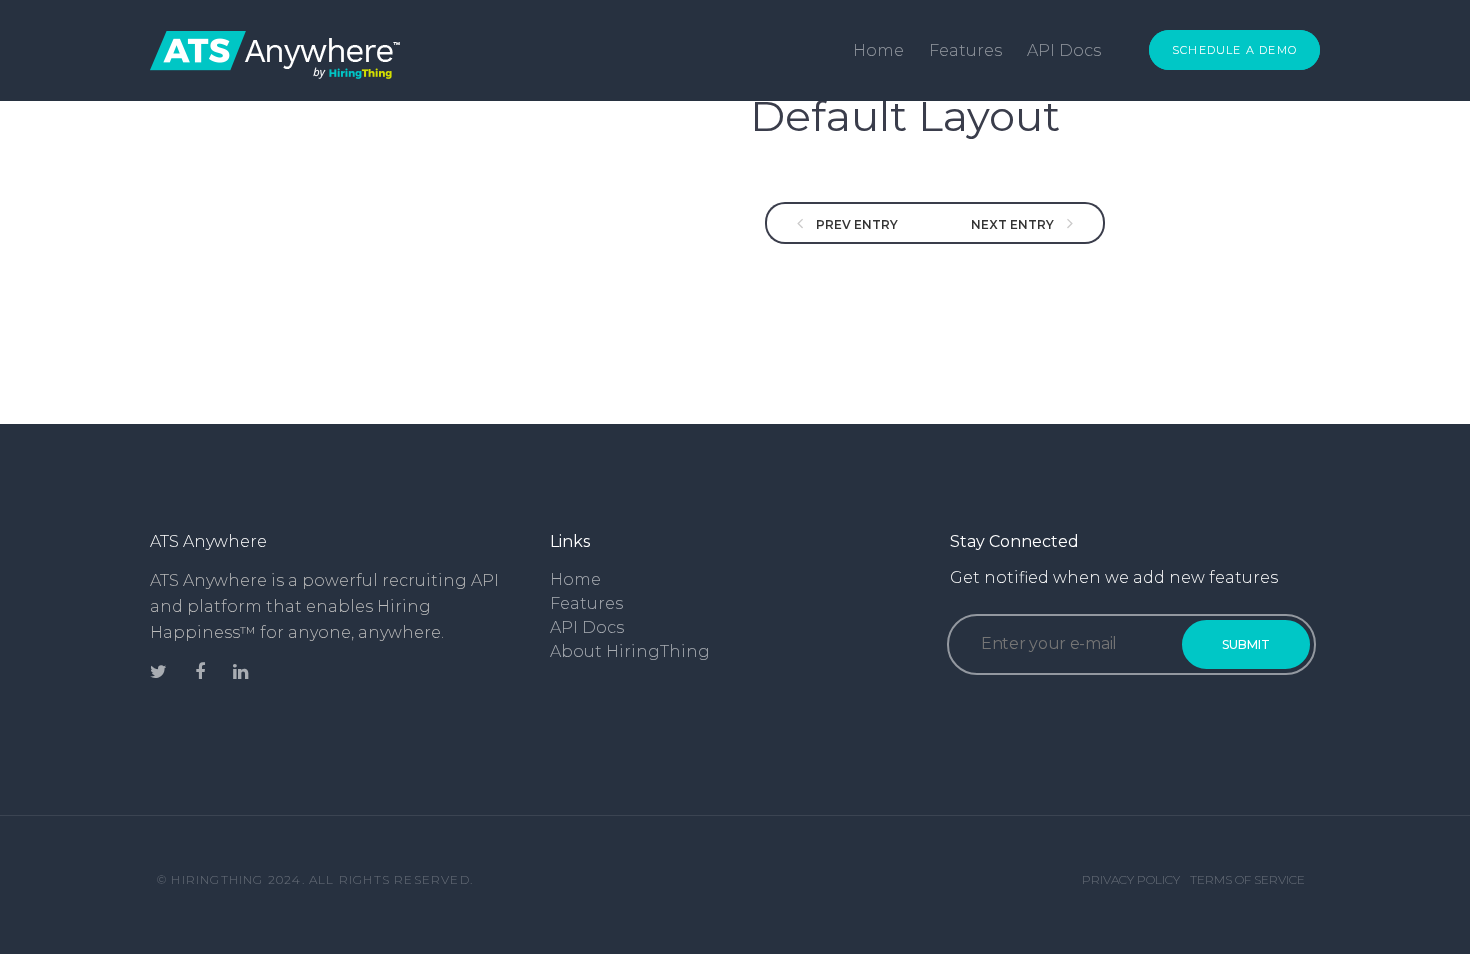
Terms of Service (1247, 879)
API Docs (1064, 50)
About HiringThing (630, 651)
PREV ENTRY (855, 224)
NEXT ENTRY (1014, 224)
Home (878, 50)
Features (965, 50)
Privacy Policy (1131, 879)
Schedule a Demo (1234, 50)
